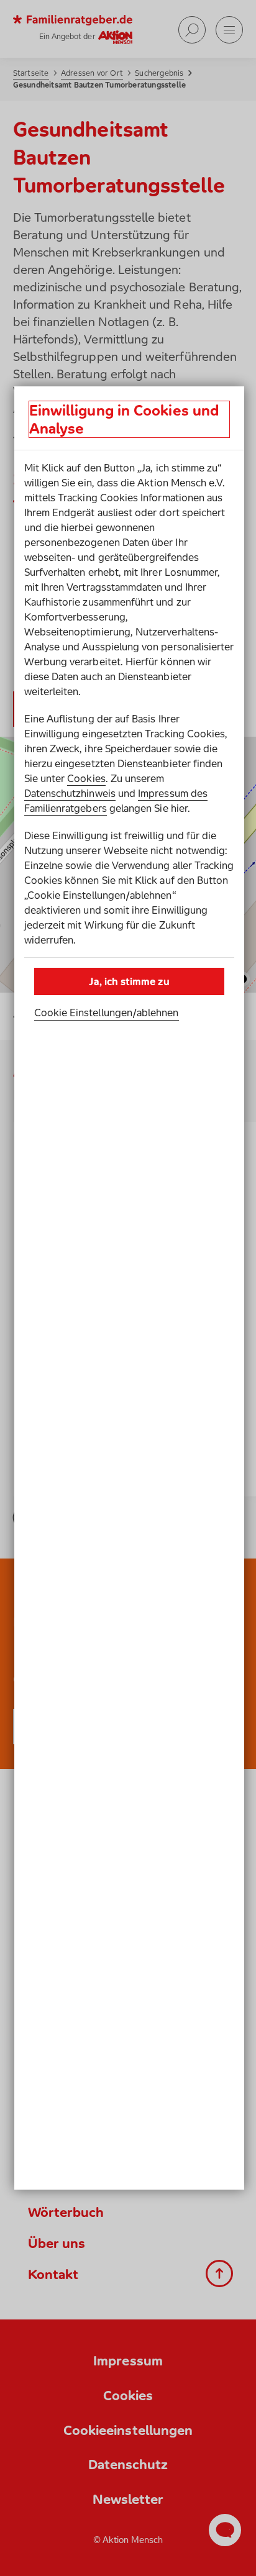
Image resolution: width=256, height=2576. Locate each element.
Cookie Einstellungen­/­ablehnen (107, 1013)
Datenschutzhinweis (70, 793)
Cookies (86, 778)
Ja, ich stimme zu (129, 981)
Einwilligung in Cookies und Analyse (124, 419)
